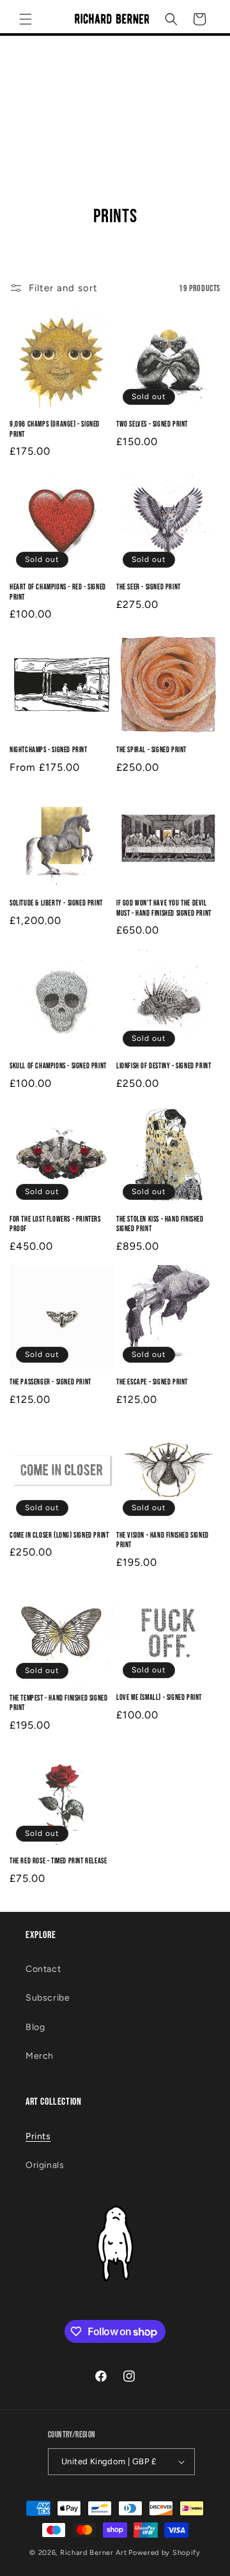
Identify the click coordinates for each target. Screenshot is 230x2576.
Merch (40, 2056)
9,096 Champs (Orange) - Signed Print (55, 429)
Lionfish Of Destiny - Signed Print (164, 1066)
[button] (26, 19)
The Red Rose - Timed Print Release (58, 1861)
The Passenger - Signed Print (50, 1382)
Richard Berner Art (94, 2553)
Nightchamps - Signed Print (49, 750)
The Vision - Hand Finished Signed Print (163, 1541)
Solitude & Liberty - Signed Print (56, 903)
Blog (35, 2027)
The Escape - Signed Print (152, 1382)
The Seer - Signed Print (149, 587)
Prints (38, 2136)
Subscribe (48, 1998)
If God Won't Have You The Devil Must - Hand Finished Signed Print (164, 908)
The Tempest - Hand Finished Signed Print (58, 1703)
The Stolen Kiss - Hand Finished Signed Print (160, 1224)
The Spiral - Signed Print (151, 750)
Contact (43, 1969)
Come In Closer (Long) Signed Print (59, 1535)
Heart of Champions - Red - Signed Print (58, 592)
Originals (45, 2165)
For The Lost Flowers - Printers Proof (55, 1224)
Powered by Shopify (165, 2553)
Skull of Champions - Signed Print (58, 1066)
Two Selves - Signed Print (152, 424)
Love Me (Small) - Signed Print (159, 1698)
